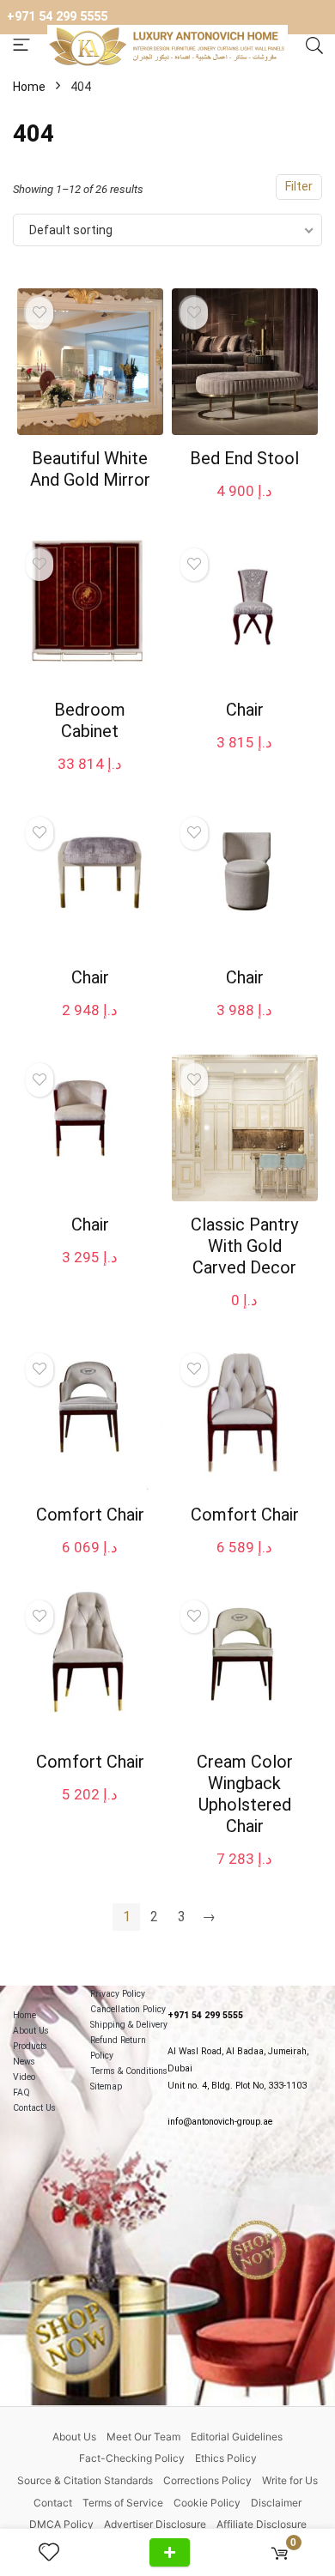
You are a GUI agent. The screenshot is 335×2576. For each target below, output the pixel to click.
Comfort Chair (90, 1515)
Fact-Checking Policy (132, 2458)
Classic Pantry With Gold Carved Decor (244, 1246)
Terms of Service (123, 2503)
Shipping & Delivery (129, 2025)
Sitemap (106, 2086)
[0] (280, 2552)
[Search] (314, 46)
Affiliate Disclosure (262, 2524)
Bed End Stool (244, 458)
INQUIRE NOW (170, 2552)
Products (30, 2046)
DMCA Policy (61, 2524)
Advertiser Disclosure (155, 2524)
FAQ (21, 2092)
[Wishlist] (56, 2553)
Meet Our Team (143, 2437)
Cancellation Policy (128, 2009)
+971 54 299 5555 (57, 17)
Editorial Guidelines (237, 2437)
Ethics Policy (226, 2458)
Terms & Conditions (129, 2071)
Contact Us (34, 2108)
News (24, 2062)
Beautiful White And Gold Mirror (90, 469)
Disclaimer (276, 2503)
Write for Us (290, 2480)
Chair (245, 710)
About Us (31, 2031)
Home (29, 87)
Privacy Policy (118, 1994)
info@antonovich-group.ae (220, 2122)
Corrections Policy (207, 2480)
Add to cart (245, 508)
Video (24, 2077)
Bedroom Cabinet (90, 720)
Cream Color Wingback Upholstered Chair (245, 1794)
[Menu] (21, 46)
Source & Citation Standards (85, 2480)
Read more (90, 512)
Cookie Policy (207, 2503)
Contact (53, 2503)
